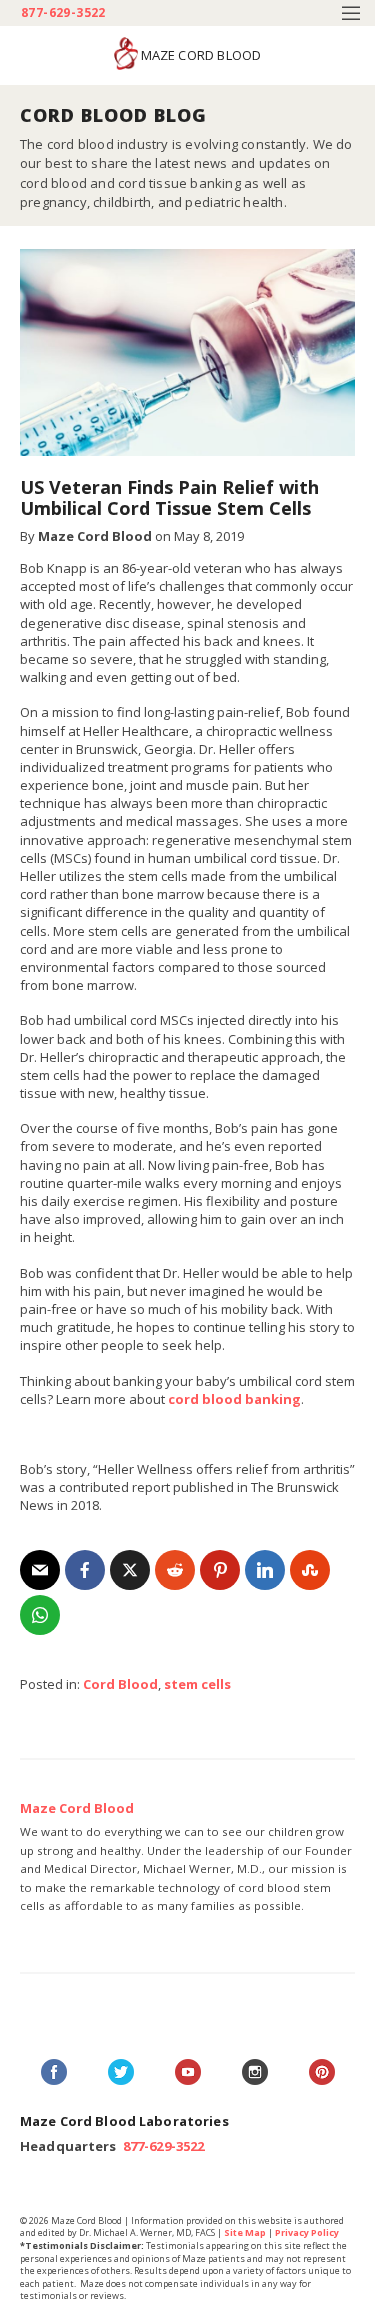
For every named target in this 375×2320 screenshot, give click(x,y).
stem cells (197, 1684)
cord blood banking (234, 1399)
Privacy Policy (307, 2232)
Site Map (245, 2232)
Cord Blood (120, 1684)
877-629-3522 (63, 13)
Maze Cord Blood (95, 536)
